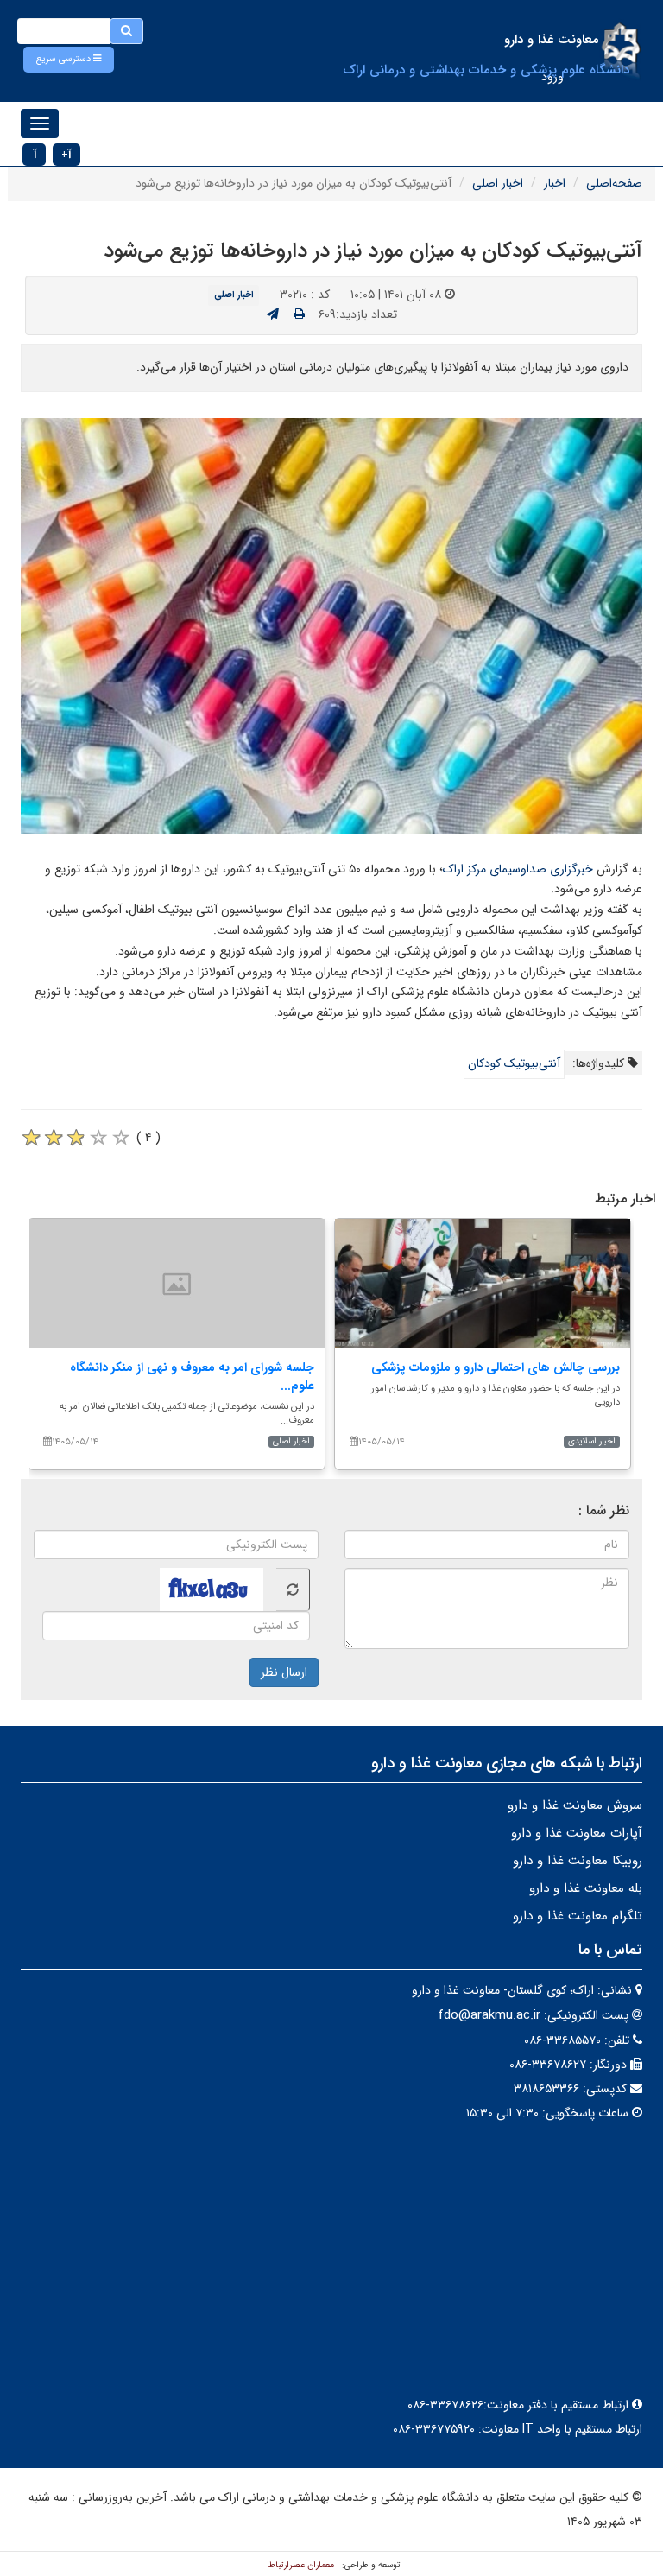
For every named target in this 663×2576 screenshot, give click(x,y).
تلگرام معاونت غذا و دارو (578, 1916)
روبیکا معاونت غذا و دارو (578, 1861)
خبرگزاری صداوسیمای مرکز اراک (518, 869)
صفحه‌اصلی (614, 183)
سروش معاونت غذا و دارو (575, 1805)
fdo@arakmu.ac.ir (489, 2015)
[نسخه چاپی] (299, 314)
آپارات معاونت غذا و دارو (577, 1833)
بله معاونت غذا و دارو (586, 1888)
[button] (69, 60)
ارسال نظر (284, 1672)
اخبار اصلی (498, 183)
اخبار (555, 183)
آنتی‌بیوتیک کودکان (514, 1063)
